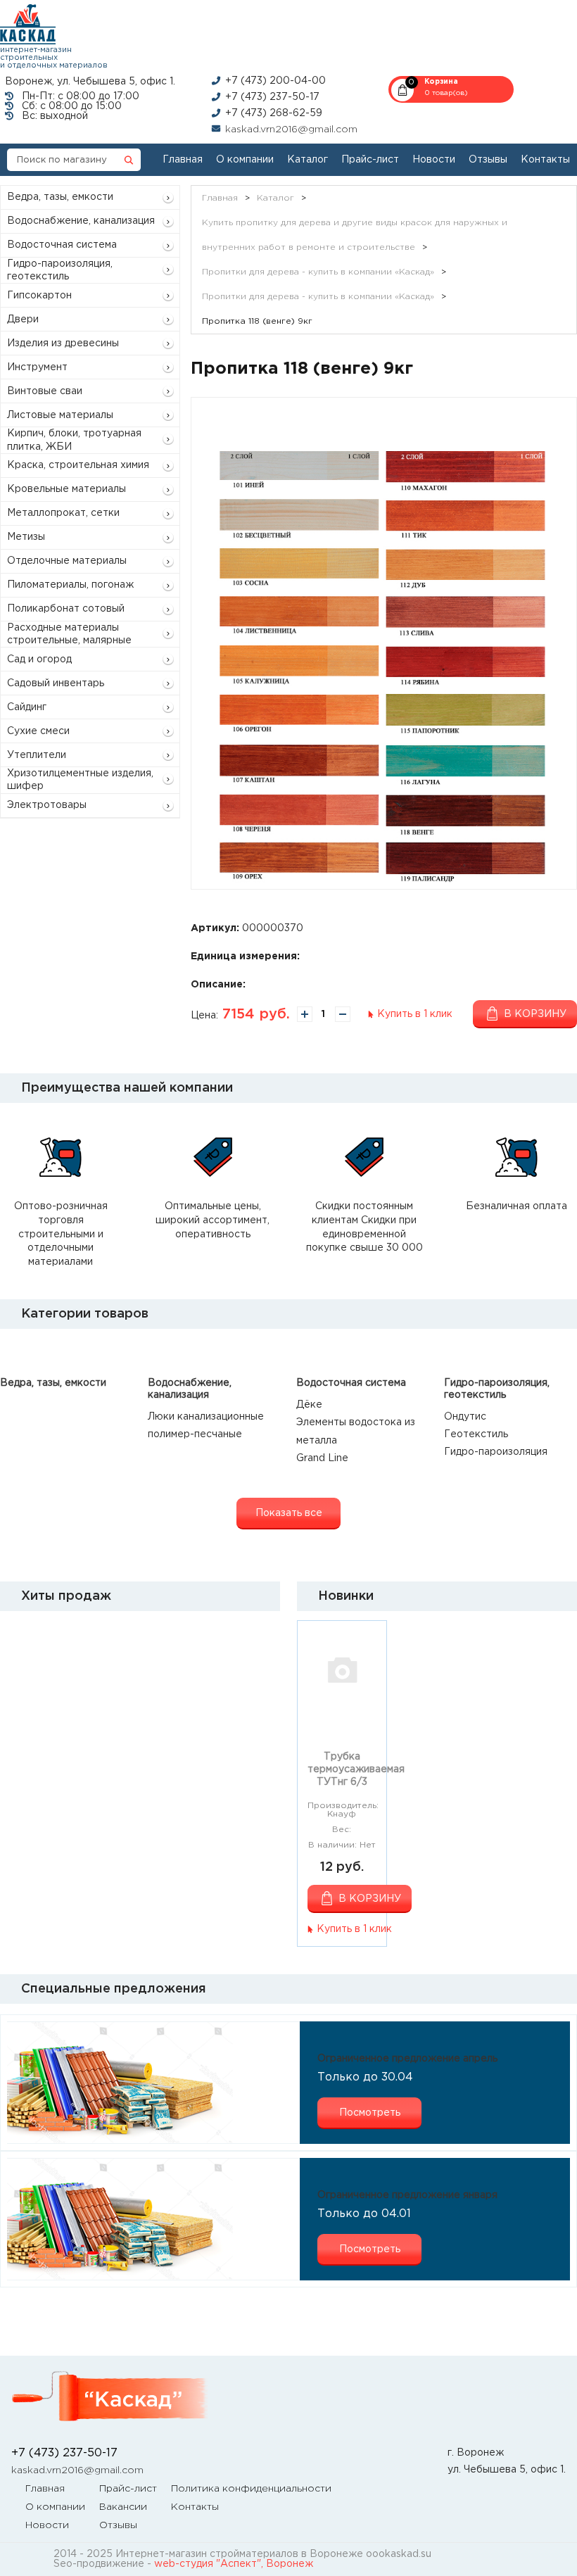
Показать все (289, 1513)
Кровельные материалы (66, 489)
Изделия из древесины (63, 343)
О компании (245, 160)
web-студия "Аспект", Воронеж (234, 2564)
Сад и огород (39, 659)
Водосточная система (62, 245)
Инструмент (37, 367)
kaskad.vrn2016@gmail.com (291, 130)
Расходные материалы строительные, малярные (69, 634)
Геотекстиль (476, 1434)
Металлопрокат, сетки (63, 513)
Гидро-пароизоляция (496, 1452)
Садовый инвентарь (56, 683)
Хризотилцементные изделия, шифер (80, 780)
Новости (434, 160)
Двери (23, 320)
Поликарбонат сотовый (66, 609)
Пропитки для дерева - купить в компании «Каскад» (318, 272)
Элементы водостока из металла (356, 1431)
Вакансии (123, 2507)
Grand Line (322, 1458)
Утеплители (37, 755)
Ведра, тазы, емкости (60, 197)
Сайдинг (27, 707)
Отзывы (488, 160)
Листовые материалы (60, 415)
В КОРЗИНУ (370, 1899)
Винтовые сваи (45, 391)
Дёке (309, 1405)
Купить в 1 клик (415, 1014)
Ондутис (465, 1417)
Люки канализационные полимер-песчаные (206, 1426)
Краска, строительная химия (78, 465)
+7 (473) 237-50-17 (272, 97)
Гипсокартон (39, 296)
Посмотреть (370, 2113)
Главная (183, 160)
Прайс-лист (370, 160)
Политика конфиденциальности (251, 2489)
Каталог (307, 160)
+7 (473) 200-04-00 (275, 81)
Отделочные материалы (67, 561)
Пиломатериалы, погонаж (70, 585)
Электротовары (47, 805)
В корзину (535, 1014)
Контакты (545, 160)
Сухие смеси (38, 731)
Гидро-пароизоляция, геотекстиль (60, 270)
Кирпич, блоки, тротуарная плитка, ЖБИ (74, 440)
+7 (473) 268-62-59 (274, 113)
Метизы (26, 537)
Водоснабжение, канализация (81, 221)
